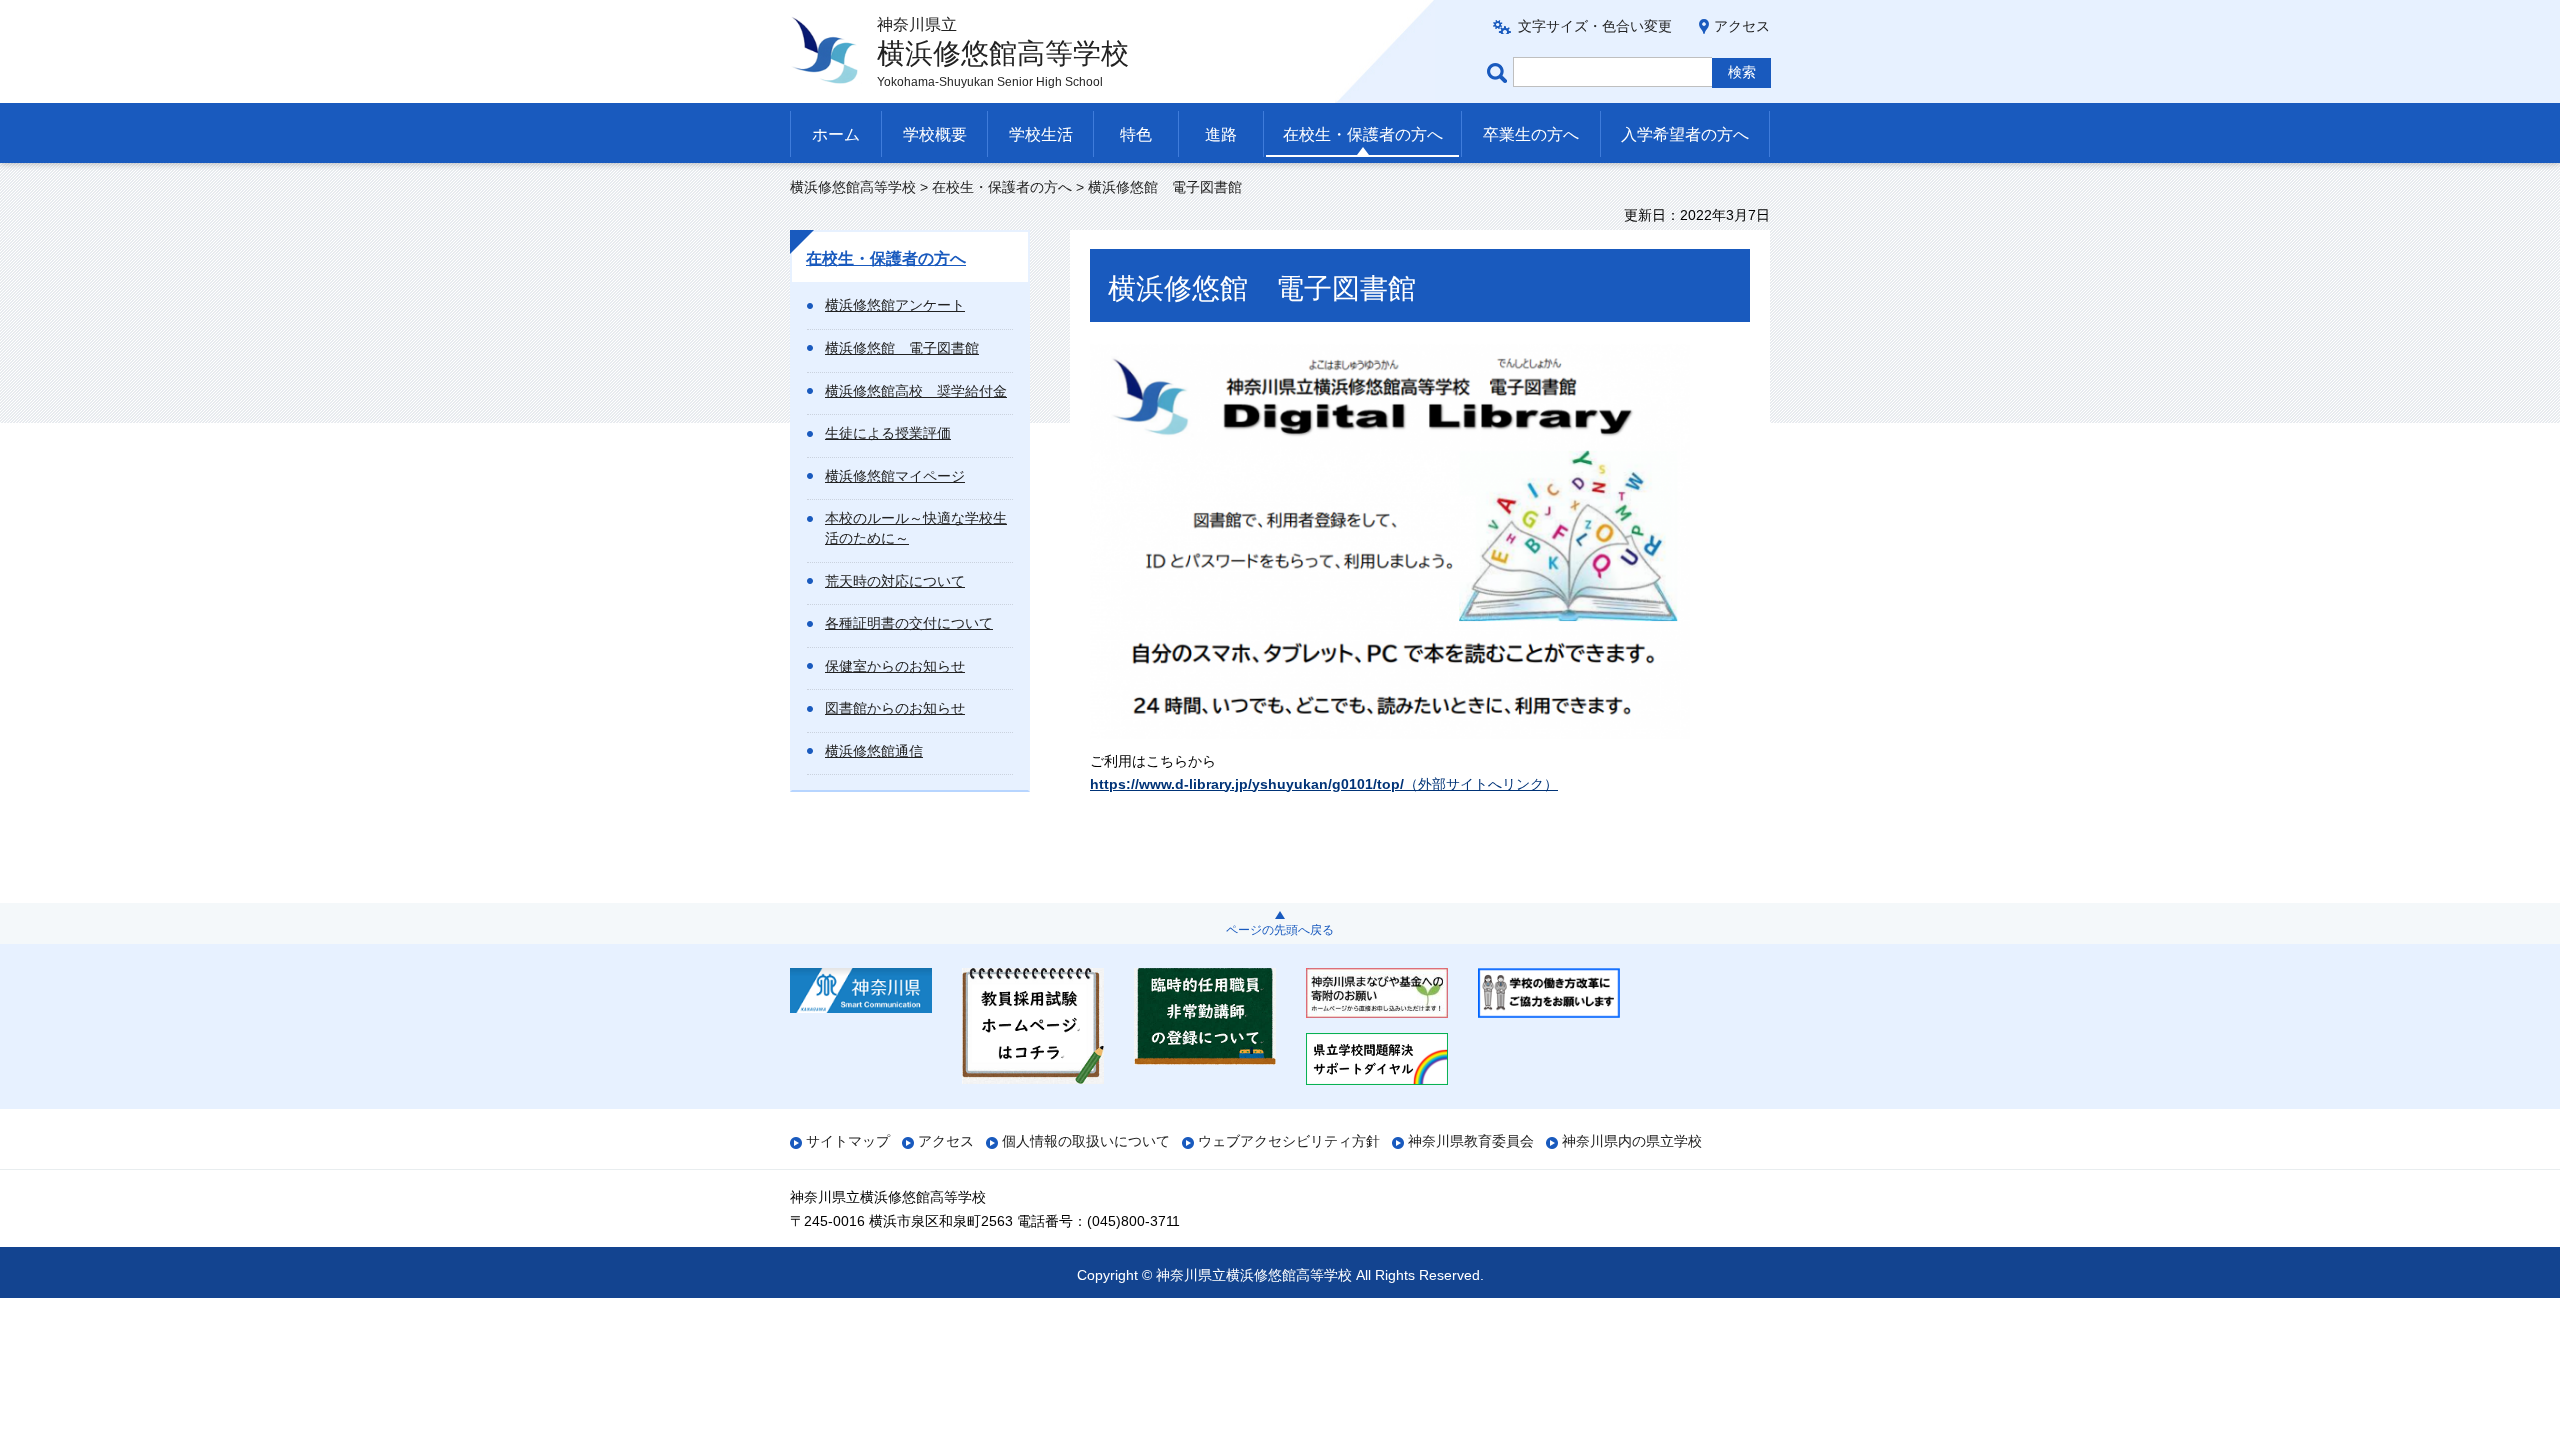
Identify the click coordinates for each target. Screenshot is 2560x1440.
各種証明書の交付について (909, 623)
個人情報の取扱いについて (1086, 1141)
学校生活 (1041, 134)
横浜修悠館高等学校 (853, 187)
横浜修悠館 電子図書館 (902, 348)
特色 (1136, 134)
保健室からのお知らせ (895, 666)
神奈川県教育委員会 (1471, 1141)
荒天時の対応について (895, 581)
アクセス (1742, 26)
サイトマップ (848, 1141)
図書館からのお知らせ (895, 708)
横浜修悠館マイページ (895, 476)
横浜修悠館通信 (874, 751)
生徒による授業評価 (888, 433)
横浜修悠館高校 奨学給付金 (916, 391)
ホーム (836, 134)
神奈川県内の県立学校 (1632, 1141)
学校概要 (935, 134)
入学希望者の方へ (1685, 134)
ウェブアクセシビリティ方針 (1289, 1141)
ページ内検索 (1500, 72)
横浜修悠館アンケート (895, 305)
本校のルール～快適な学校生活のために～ (916, 528)
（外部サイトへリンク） (1324, 784)
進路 (1221, 134)
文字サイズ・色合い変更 (1595, 26)
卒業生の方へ (1531, 134)
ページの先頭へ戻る (1280, 930)
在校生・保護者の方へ (1363, 134)
